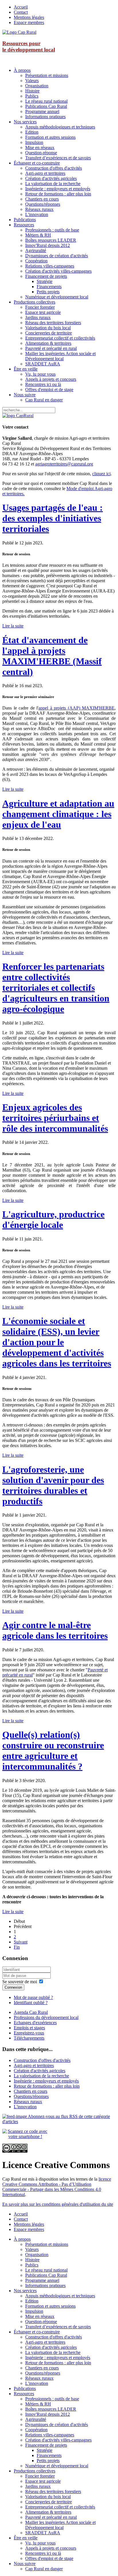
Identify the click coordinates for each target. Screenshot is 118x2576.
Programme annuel (42, 111)
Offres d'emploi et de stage (49, 390)
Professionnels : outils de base (52, 230)
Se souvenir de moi (20, 1982)
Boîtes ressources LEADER (51, 240)
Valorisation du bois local (48, 328)
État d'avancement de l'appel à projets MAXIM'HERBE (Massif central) (52, 656)
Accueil (21, 7)
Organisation (37, 86)
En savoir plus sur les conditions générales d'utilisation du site (58, 2204)
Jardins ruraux (38, 317)
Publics (32, 96)
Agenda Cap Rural (31, 2012)
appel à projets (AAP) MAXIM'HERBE (76, 708)
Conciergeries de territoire (49, 333)
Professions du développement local (46, 2017)
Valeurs (32, 81)
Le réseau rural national (46, 101)
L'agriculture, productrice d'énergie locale (53, 1219)
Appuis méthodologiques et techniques (60, 127)
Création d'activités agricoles (51, 178)
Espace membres (29, 22)
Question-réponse (41, 153)
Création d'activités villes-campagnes (58, 271)
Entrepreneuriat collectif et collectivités (60, 338)
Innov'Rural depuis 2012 (48, 245)
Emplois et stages (29, 2028)
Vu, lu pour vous (40, 374)
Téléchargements (29, 2038)
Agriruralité (36, 250)
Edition (32, 132)
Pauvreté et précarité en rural (51, 348)
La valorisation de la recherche (53, 184)
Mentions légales (29, 17)
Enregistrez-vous (29, 2033)
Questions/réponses (43, 204)
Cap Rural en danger (44, 400)
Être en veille (26, 369)
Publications (25, 220)
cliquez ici (101, 474)
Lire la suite (13, 626)
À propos (22, 70)
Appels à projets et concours (51, 379)
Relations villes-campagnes (50, 266)
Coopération (36, 261)
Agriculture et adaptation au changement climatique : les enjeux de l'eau (58, 814)
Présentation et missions (47, 75)
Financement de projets (46, 276)
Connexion (13, 1987)
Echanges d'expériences (35, 2023)
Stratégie (45, 281)
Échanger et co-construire (37, 163)
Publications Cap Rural (46, 106)
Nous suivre (25, 395)
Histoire (32, 91)
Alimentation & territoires (48, 343)
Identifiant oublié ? (31, 2003)
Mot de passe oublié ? (33, 1997)
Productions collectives (35, 302)
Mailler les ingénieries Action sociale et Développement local (60, 356)
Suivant (21, 1942)
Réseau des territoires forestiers (53, 323)
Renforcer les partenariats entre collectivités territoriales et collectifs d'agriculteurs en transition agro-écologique (56, 988)
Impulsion (34, 142)
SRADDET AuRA (43, 364)
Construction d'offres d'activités (54, 168)
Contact (21, 12)
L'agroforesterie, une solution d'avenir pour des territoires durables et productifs (53, 1485)
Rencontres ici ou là (43, 384)
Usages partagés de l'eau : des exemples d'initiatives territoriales (53, 518)
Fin (17, 1947)
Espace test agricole (43, 312)
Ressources (24, 225)
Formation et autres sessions (50, 137)
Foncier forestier (40, 307)
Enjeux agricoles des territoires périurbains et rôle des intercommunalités (55, 1118)
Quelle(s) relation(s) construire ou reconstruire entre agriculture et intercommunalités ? (53, 1750)
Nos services (25, 122)
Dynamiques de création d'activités (57, 256)
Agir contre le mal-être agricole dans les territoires (55, 1630)
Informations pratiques (45, 117)
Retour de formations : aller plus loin (58, 194)
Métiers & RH (38, 235)
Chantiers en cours (42, 199)
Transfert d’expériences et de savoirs (58, 158)
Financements (49, 287)
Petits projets (48, 292)
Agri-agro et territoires (45, 173)
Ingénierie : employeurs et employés (58, 189)
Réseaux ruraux (39, 209)
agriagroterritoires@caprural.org (64, 464)
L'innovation (37, 214)
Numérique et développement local (57, 297)
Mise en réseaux (40, 147)
